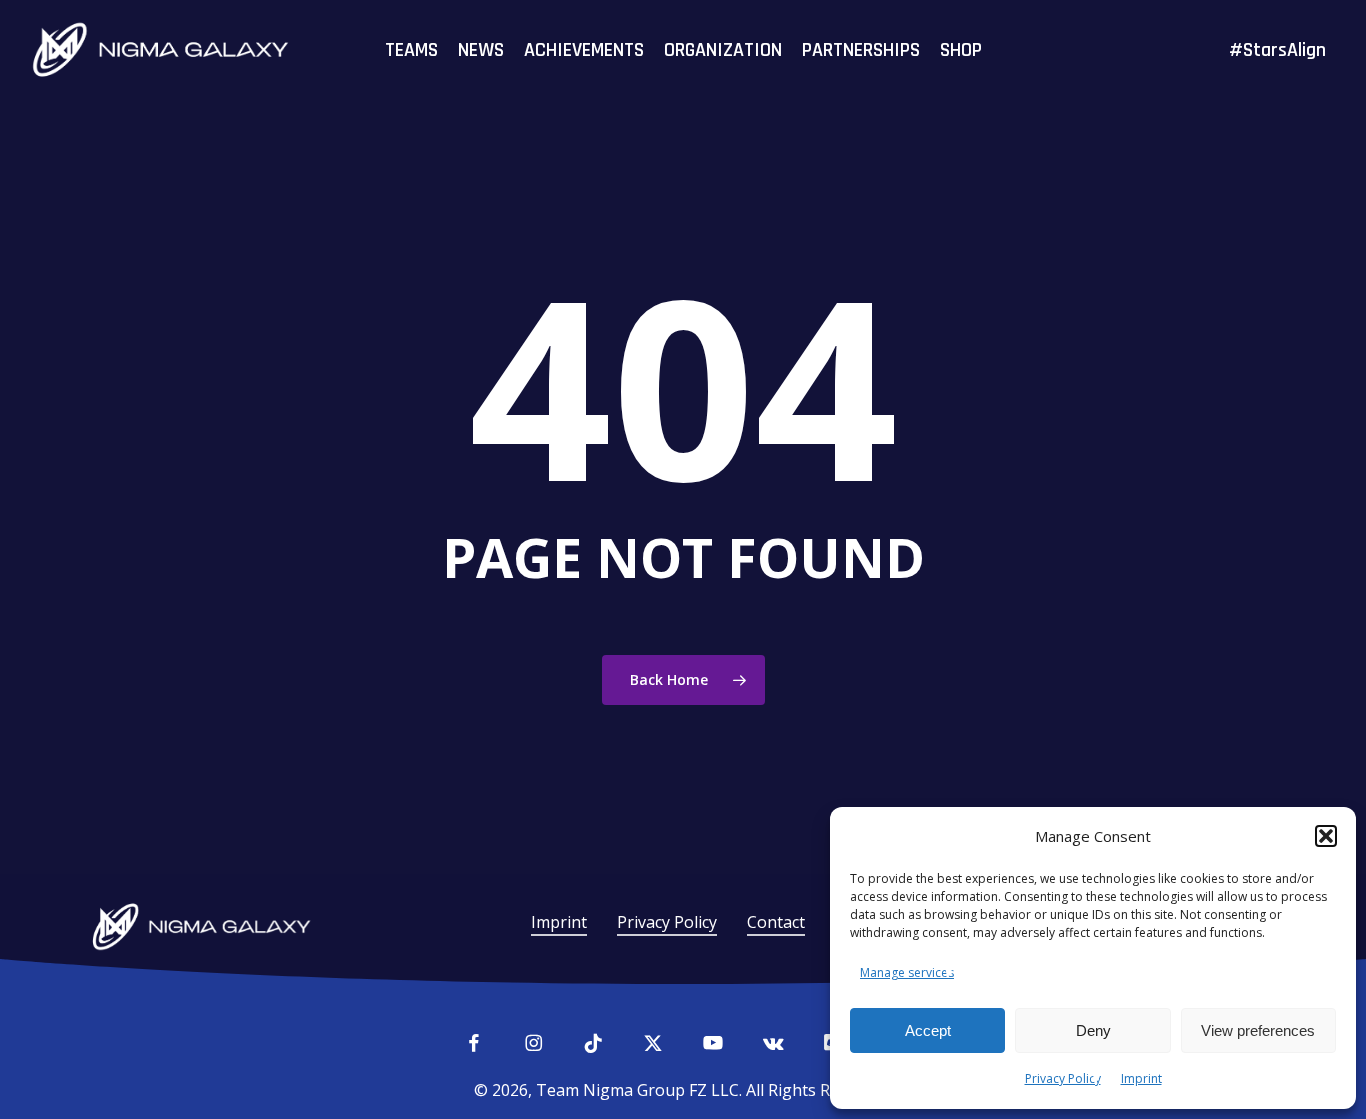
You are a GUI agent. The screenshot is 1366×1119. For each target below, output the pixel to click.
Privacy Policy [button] (667, 922)
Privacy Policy (1063, 1078)
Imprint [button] (559, 922)
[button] (1326, 836)
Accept (928, 1030)
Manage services (907, 972)
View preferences (1258, 1030)
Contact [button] (776, 922)
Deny (1093, 1030)
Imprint (1141, 1078)
